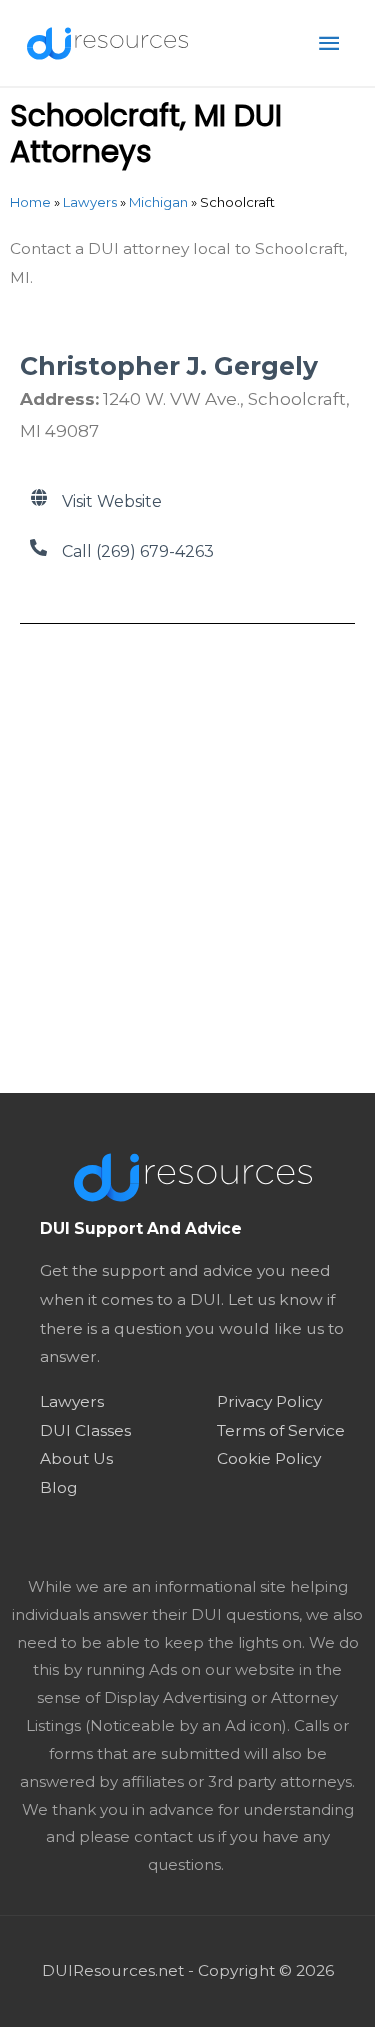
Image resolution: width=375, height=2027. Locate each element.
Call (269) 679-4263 (138, 551)
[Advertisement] (187, 846)
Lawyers (90, 202)
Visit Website (112, 501)
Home (30, 202)
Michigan (158, 202)
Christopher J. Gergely (169, 366)
